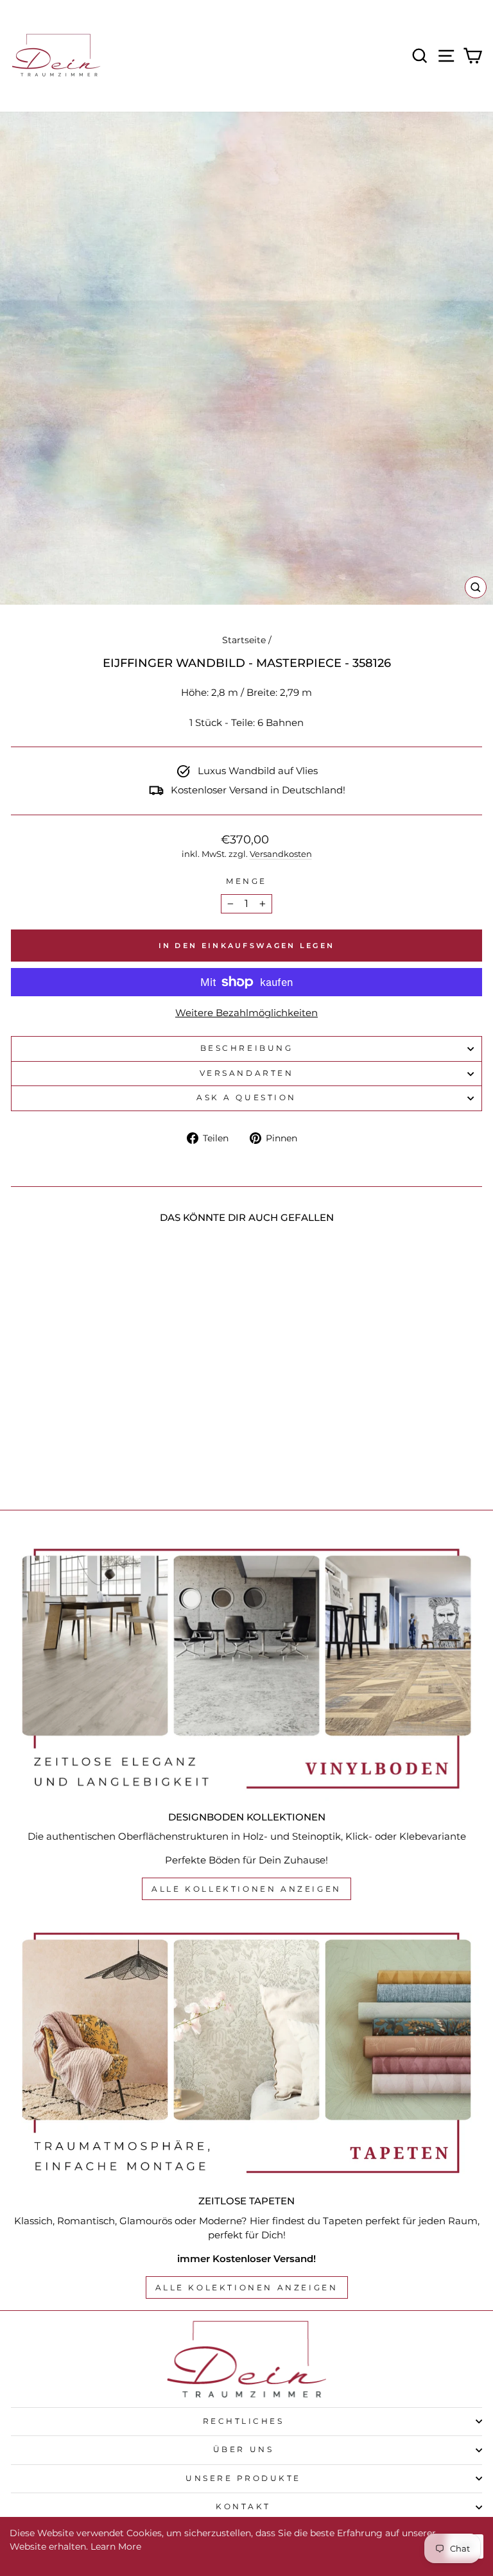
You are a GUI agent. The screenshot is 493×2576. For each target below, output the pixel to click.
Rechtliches (244, 2421)
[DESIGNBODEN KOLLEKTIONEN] (246, 1669)
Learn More (116, 2546)
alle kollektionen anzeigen (246, 1889)
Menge (246, 881)
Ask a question (246, 1098)
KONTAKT (243, 2507)
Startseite (244, 640)
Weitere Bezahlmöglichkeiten (246, 1013)
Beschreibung (246, 1048)
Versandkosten (281, 854)
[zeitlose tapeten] (246, 2053)
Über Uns (243, 2450)
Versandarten (246, 1073)
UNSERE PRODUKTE (243, 2478)
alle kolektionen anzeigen (247, 2287)
